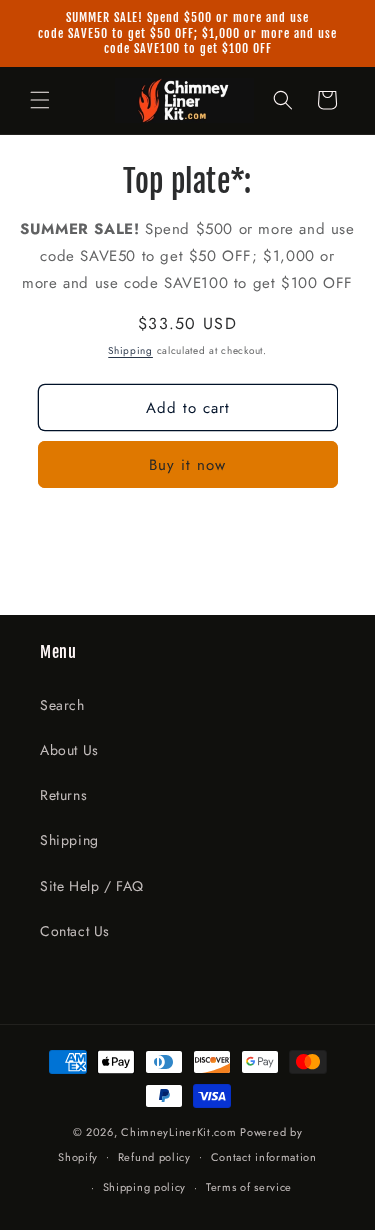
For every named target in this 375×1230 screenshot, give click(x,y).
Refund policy (154, 1157)
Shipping (130, 350)
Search (62, 705)
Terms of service (249, 1187)
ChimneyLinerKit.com (178, 1132)
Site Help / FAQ (92, 886)
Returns (63, 795)
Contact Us (75, 931)
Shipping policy (145, 1187)
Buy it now (187, 465)
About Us (69, 750)
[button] (40, 100)
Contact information (264, 1157)
